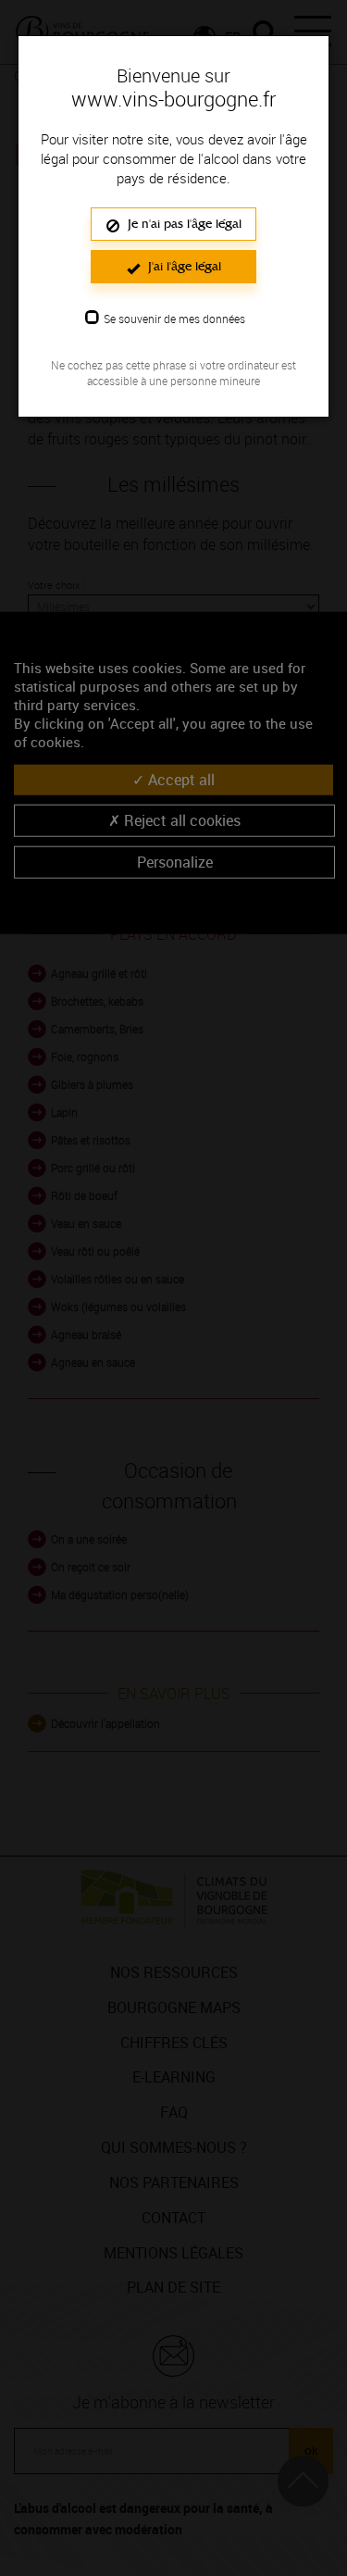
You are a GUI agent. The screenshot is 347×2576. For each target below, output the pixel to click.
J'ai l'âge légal (183, 266)
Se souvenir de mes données (174, 319)
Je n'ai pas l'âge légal (183, 224)
